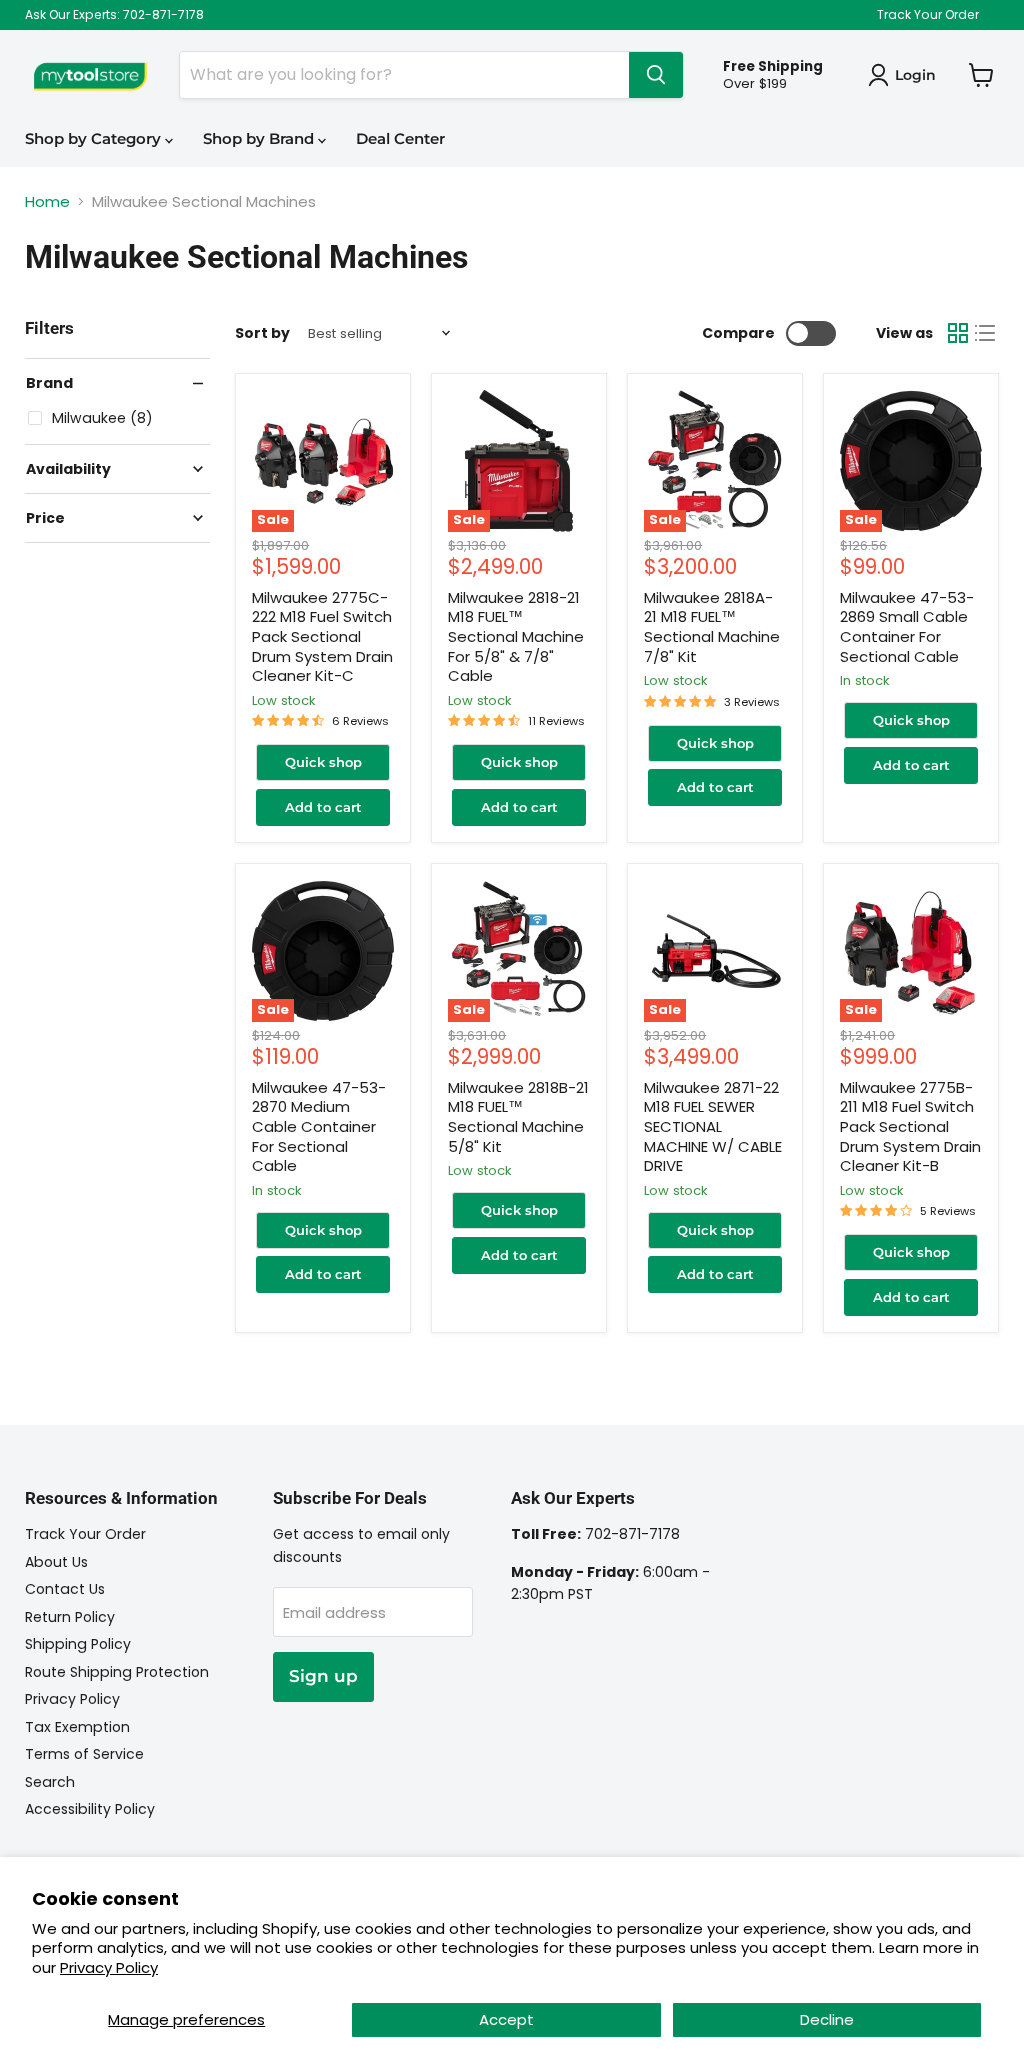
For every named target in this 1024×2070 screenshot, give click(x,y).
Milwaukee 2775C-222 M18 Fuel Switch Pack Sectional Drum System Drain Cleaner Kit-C (322, 637)
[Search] (656, 75)
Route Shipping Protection (117, 1672)
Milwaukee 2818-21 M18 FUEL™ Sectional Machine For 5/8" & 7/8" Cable (516, 637)
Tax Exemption (77, 1727)
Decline (827, 2019)
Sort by (262, 333)
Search (50, 1782)
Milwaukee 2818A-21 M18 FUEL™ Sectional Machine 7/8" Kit (712, 627)
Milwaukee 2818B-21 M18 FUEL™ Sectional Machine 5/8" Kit (518, 1117)
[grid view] (958, 333)
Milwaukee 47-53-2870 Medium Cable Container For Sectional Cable (319, 1127)
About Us (56, 1562)
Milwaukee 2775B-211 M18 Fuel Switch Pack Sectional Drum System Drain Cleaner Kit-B (910, 1127)
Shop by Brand (260, 138)
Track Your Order (928, 15)
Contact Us (65, 1589)
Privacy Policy (109, 1967)
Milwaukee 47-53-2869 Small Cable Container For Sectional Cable (907, 627)
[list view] (986, 333)
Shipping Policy (78, 1644)
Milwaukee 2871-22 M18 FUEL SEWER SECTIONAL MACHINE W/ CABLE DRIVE (713, 1127)
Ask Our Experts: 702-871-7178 (114, 15)
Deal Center (400, 138)
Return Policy (70, 1617)
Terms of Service (84, 1754)
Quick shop (323, 762)
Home (47, 201)
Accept (506, 2019)
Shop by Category (95, 138)
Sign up (323, 1676)
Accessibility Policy (90, 1809)
